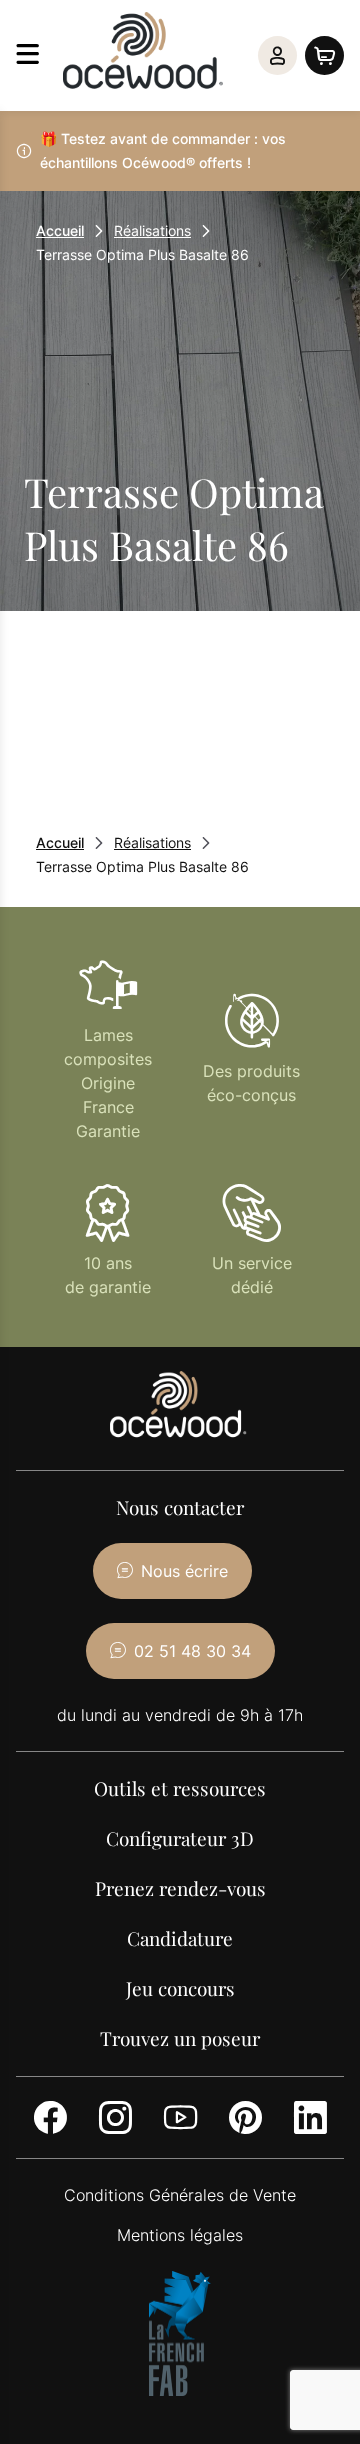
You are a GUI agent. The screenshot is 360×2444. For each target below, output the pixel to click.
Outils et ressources (180, 1788)
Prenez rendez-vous (180, 1888)
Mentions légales (180, 2235)
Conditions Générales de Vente (180, 2195)
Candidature (180, 1938)
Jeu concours (180, 1988)
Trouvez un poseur (180, 2038)
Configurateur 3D (180, 1838)
